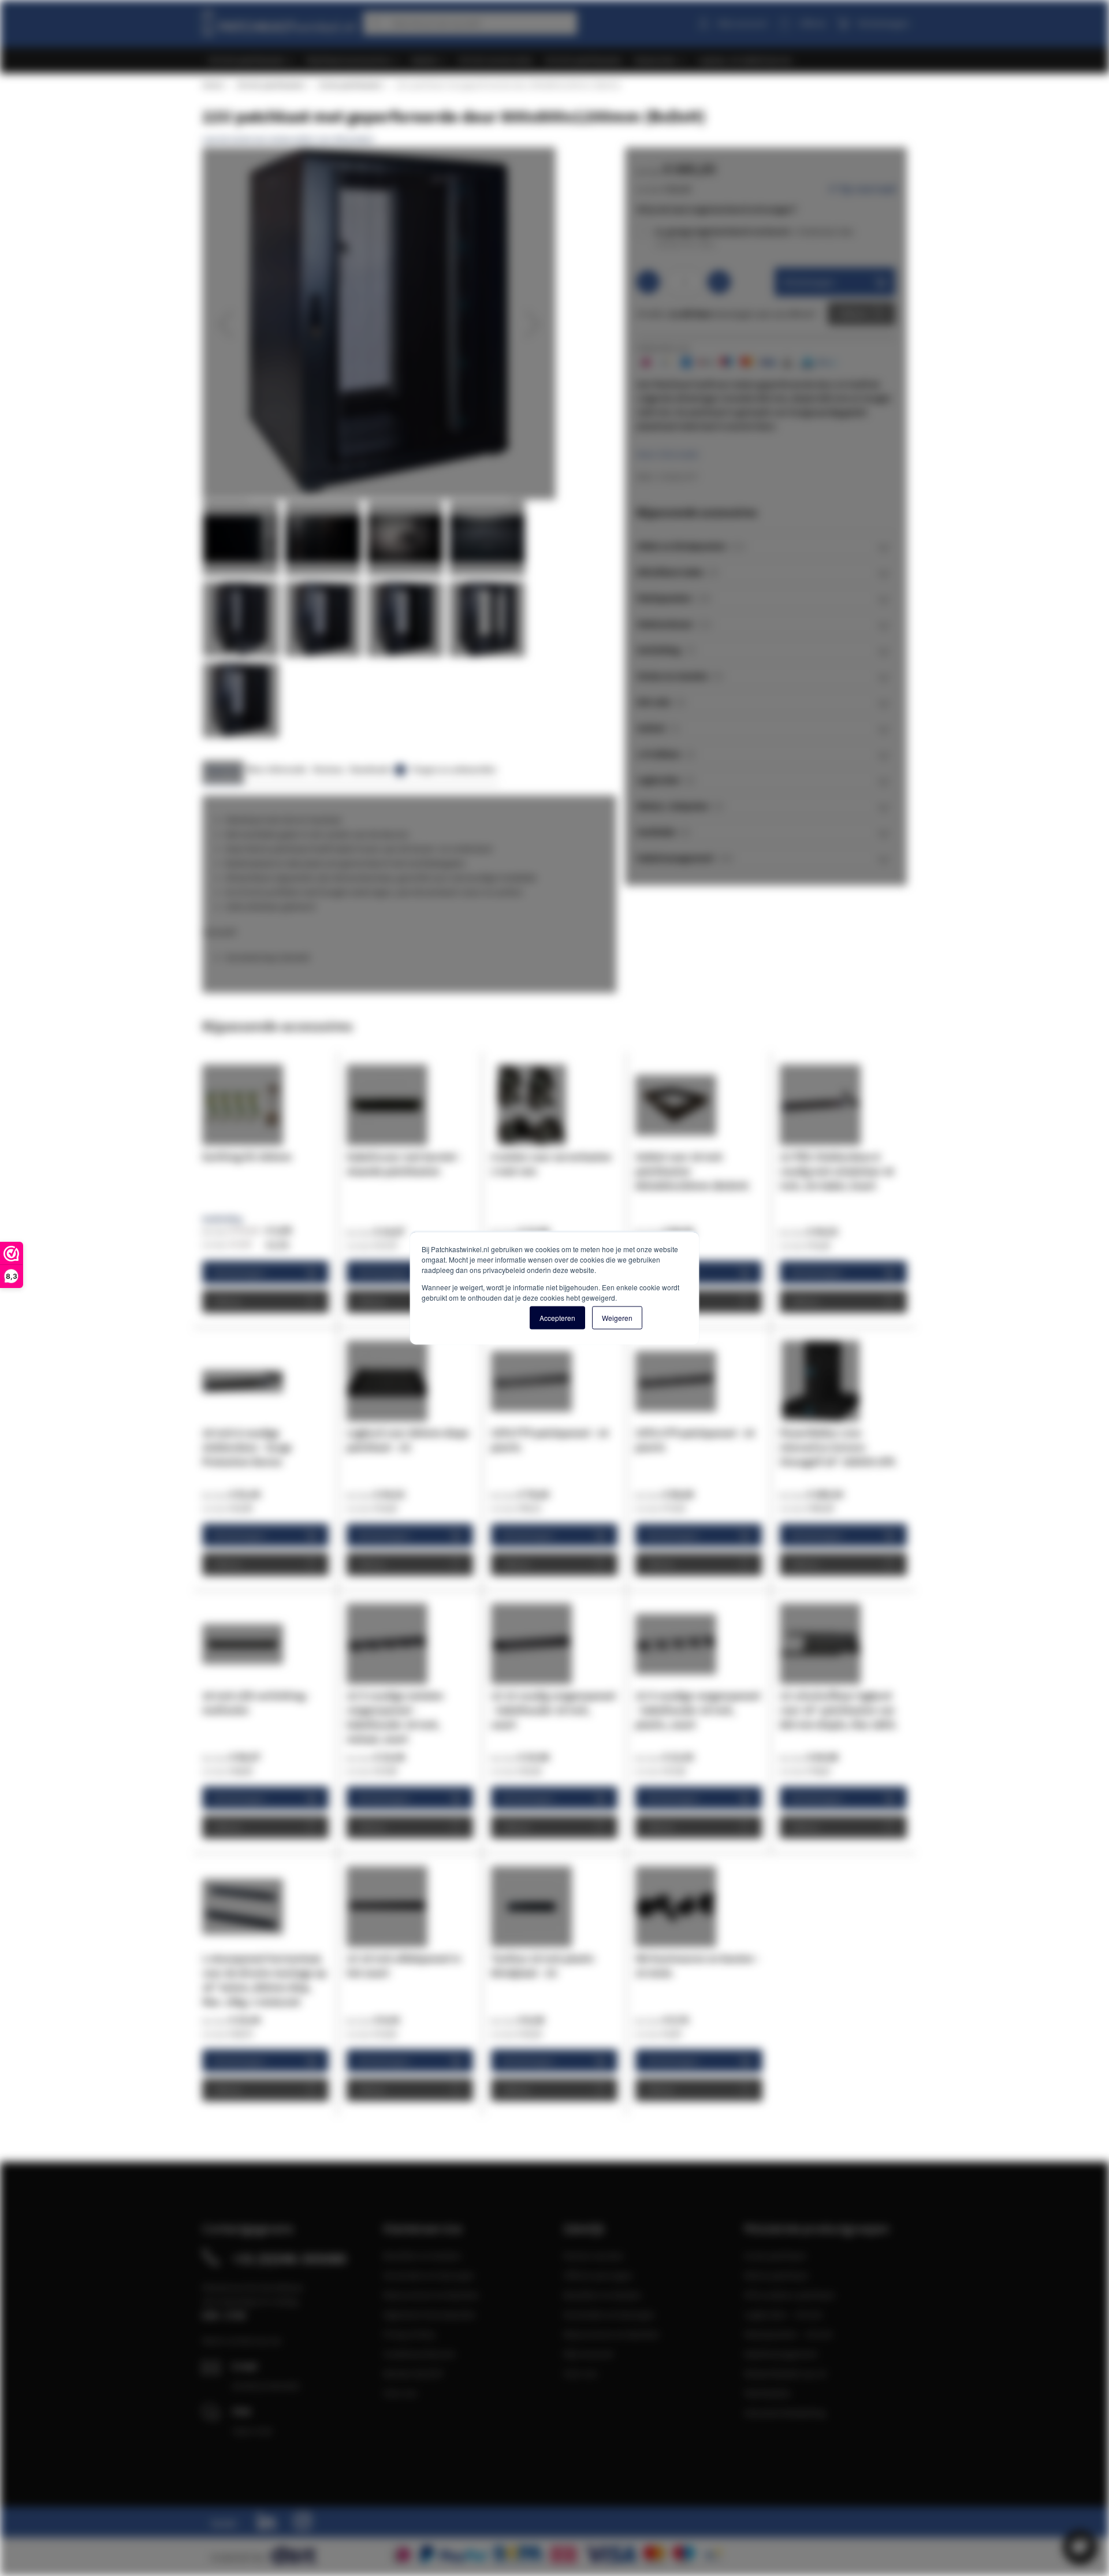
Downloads (376, 769)
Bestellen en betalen (422, 2255)
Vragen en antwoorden (454, 769)
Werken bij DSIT (414, 2373)
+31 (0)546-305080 (289, 2258)
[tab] (766, 546)
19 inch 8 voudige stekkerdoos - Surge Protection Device (247, 1447)
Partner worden (593, 2255)
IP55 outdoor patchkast (789, 2295)
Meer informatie (668, 454)
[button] (225, 324)
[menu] (559, 60)
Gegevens (223, 769)
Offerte (853, 314)
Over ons (400, 2393)
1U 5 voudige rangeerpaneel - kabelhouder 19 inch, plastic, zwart (698, 1710)
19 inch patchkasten (271, 85)
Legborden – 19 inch (783, 2314)
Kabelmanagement (781, 2354)
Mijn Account (588, 2354)
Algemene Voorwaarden (429, 2314)
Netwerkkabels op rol (785, 2373)
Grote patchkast (775, 2255)
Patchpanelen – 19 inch (788, 2334)
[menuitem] (251, 60)
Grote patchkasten (350, 85)
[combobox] (470, 23)
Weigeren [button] (617, 1318)
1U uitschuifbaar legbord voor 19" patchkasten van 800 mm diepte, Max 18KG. (839, 1710)
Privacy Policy (409, 2334)
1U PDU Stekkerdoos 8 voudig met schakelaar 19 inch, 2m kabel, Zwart (837, 1171)
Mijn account (742, 23)
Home (213, 85)
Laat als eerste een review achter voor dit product (288, 139)
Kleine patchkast (776, 2275)
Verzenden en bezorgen (429, 2275)
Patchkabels (767, 2393)
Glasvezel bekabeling (785, 2413)
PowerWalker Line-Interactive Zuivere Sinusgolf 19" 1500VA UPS (838, 1447)
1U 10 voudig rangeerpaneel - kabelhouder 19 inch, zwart (553, 1710)
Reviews (328, 769)
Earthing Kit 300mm (247, 1157)
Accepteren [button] (557, 1318)
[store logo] (278, 21)
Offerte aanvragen (598, 2275)
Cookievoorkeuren (419, 2354)
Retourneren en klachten (431, 2295)
